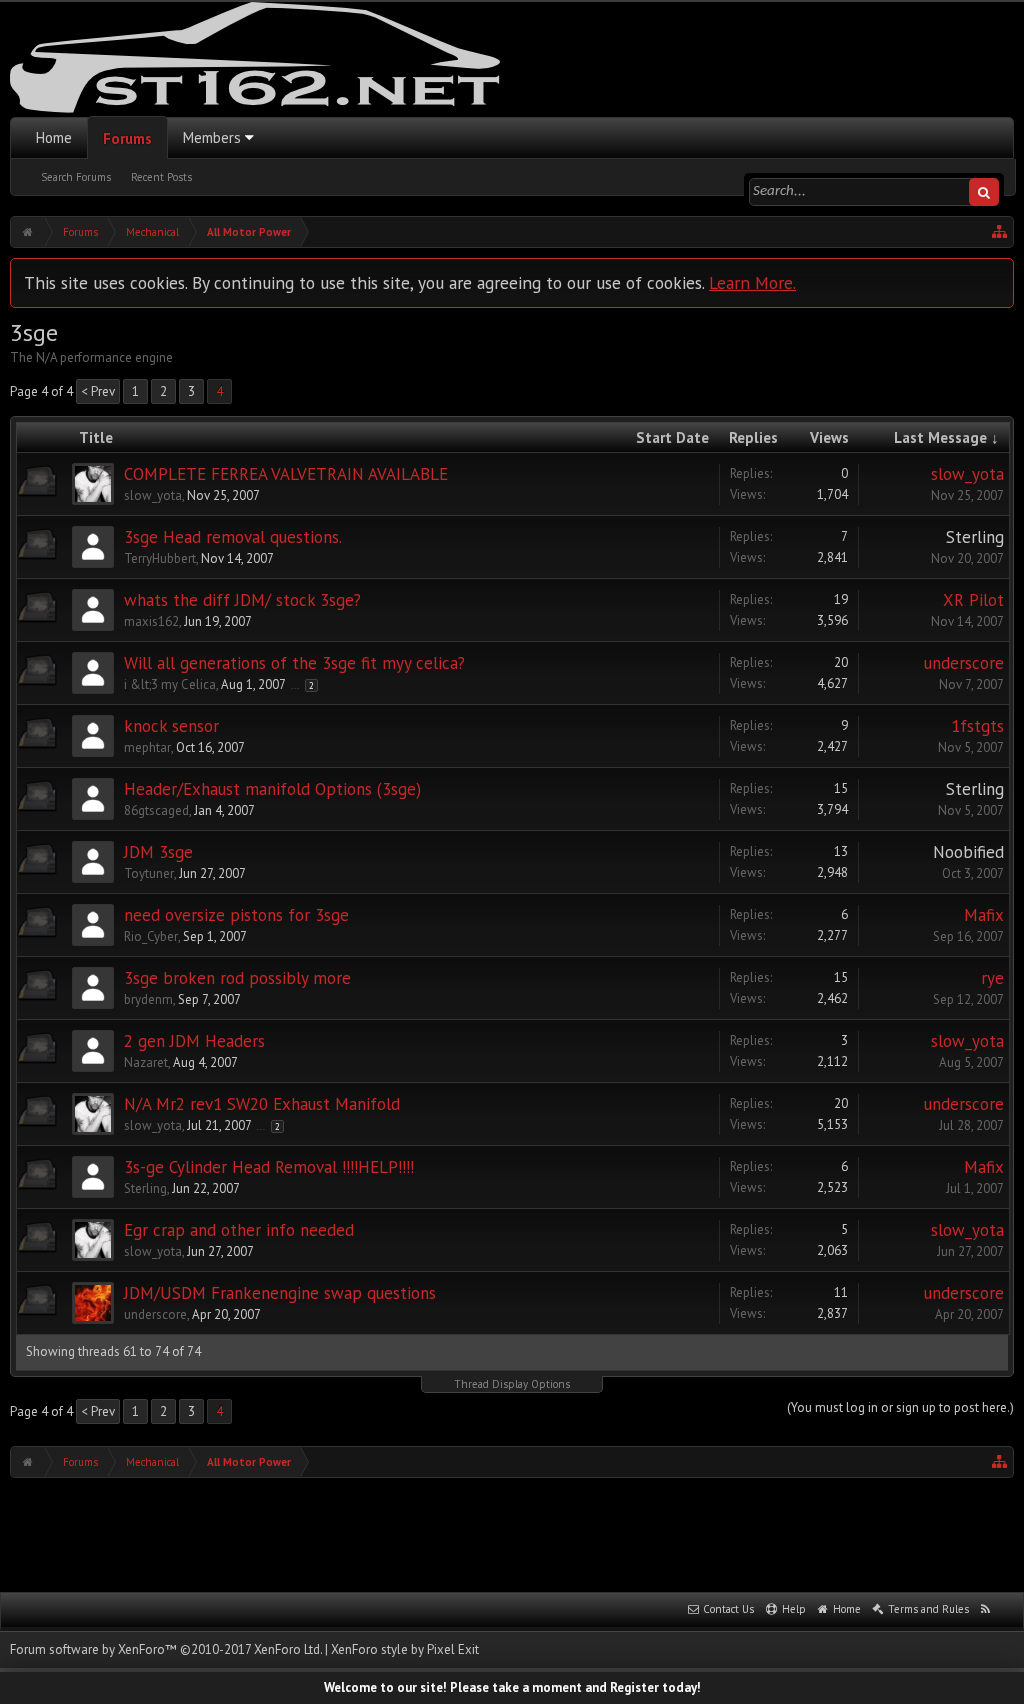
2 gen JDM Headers (194, 1041)
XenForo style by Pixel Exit (405, 1649)
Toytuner (149, 873)
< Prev (98, 391)
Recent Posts (161, 177)
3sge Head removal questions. (233, 537)
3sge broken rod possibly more (237, 978)
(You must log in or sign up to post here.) (900, 1407)
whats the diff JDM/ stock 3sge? (242, 600)
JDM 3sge (158, 852)
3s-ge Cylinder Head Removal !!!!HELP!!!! (269, 1167)
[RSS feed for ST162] (986, 1610)
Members (212, 137)
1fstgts (977, 726)
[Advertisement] (512, 1533)
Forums (127, 138)
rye (992, 978)
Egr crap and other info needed (239, 1230)
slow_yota (153, 495)
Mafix (984, 915)
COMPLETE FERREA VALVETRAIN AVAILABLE (286, 474)
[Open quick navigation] (1000, 232)
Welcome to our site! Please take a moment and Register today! (512, 1687)
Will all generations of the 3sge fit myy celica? (294, 663)
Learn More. (752, 282)
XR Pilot (973, 600)
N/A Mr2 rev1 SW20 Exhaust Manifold (262, 1104)
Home (54, 137)
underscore (964, 663)
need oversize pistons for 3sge (236, 915)
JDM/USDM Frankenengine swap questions (280, 1293)
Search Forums (76, 177)
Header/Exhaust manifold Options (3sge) (272, 789)
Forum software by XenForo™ (166, 1649)
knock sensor (171, 726)
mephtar (147, 747)
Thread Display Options (512, 1384)
